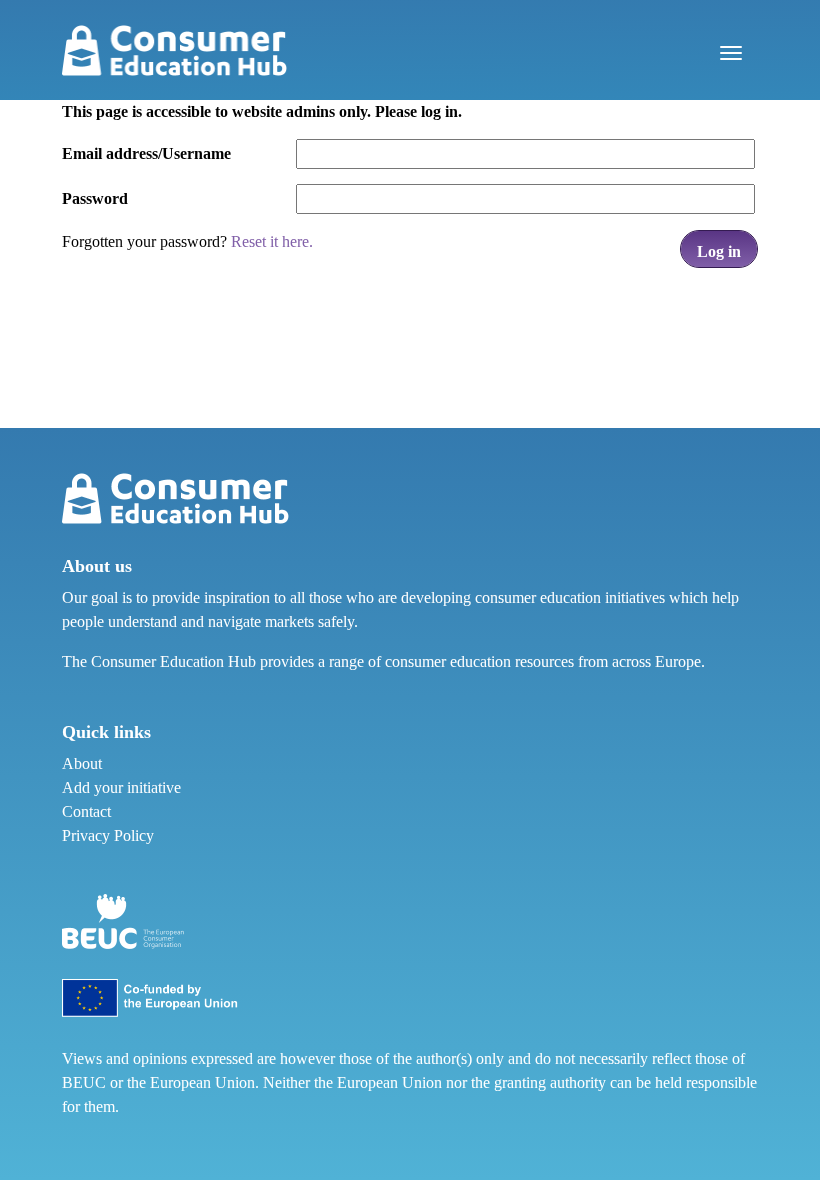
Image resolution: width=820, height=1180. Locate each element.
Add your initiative (121, 787)
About (82, 763)
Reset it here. (272, 241)
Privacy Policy (108, 835)
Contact (86, 811)
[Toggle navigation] (731, 50)
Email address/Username (146, 153)
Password (95, 198)
